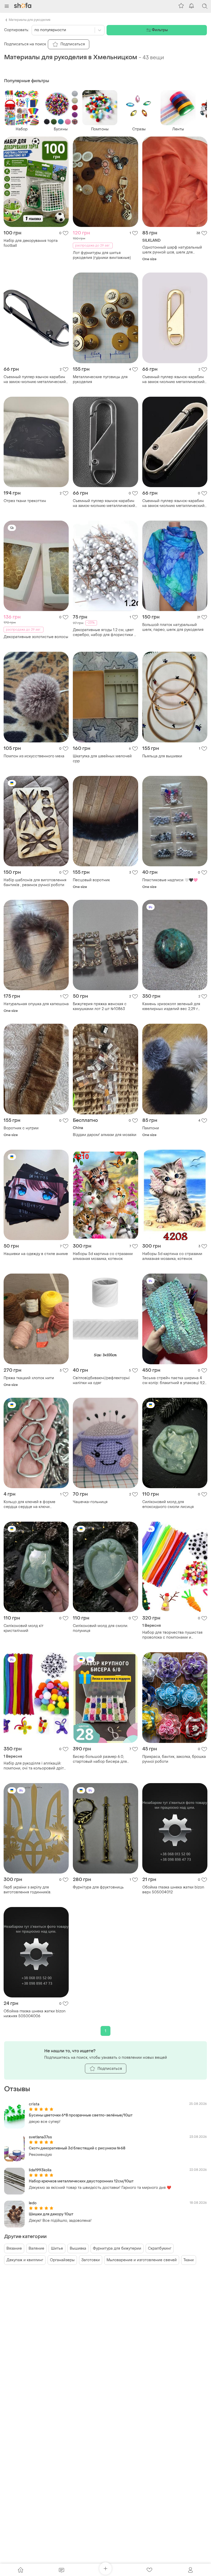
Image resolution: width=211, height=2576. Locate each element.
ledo (33, 2203)
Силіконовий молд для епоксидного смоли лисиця (168, 1504)
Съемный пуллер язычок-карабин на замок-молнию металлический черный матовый (35, 379)
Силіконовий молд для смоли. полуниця (100, 1628)
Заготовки (91, 2260)
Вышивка (78, 2248)
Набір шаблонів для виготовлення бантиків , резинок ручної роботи (35, 883)
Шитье (57, 2248)
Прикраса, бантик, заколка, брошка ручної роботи (174, 1759)
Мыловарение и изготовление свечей (142, 2260)
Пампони (151, 1128)
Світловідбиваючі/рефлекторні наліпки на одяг (101, 1380)
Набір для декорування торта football (31, 243)
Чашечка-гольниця (90, 1502)
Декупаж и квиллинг (25, 2260)
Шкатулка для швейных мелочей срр (102, 759)
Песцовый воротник (91, 880)
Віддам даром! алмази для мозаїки (105, 1135)
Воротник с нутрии (21, 1128)
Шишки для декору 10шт (51, 2214)
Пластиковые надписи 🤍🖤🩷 (170, 880)
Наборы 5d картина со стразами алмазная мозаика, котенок (103, 1256)
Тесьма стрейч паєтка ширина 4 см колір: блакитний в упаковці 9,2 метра (173, 1380)
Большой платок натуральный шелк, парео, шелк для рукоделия (173, 627)
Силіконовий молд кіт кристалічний (24, 1628)
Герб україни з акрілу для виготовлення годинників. (27, 1890)
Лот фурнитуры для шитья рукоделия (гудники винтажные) (102, 255)
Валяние (36, 2248)
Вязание (14, 2248)
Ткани (189, 2260)
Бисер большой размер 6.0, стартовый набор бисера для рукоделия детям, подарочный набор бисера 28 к (101, 1759)
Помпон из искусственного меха (34, 756)
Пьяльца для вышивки (162, 756)
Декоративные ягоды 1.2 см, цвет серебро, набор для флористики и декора (105, 632)
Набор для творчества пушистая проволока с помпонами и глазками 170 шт (172, 1635)
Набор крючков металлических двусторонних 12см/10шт (81, 2181)
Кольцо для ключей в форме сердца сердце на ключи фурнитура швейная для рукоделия (36, 1504)
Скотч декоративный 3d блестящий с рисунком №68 (77, 2148)
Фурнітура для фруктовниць (98, 1887)
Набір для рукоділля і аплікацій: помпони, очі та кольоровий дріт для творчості (34, 1766)
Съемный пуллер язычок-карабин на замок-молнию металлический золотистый (173, 379)
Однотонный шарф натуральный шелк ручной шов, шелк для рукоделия (172, 250)
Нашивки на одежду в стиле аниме (36, 1254)
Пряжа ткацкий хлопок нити (29, 1378)
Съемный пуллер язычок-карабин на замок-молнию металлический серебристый (173, 503)
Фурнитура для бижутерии (117, 2248)
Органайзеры (62, 2260)
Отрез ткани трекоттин (25, 501)
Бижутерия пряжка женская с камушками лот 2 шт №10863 (100, 1006)
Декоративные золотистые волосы (36, 637)
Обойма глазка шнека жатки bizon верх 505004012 (173, 1890)
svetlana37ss (40, 2137)
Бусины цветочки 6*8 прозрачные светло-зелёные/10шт (81, 2115)
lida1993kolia (40, 2170)
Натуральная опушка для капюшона (36, 1004)
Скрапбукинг (160, 2248)
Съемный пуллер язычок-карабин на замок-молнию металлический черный (104, 503)
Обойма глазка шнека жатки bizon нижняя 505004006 (34, 2014)
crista (34, 2104)
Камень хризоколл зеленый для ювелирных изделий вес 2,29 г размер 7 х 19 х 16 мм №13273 (171, 1006)
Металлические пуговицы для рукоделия (100, 379)
